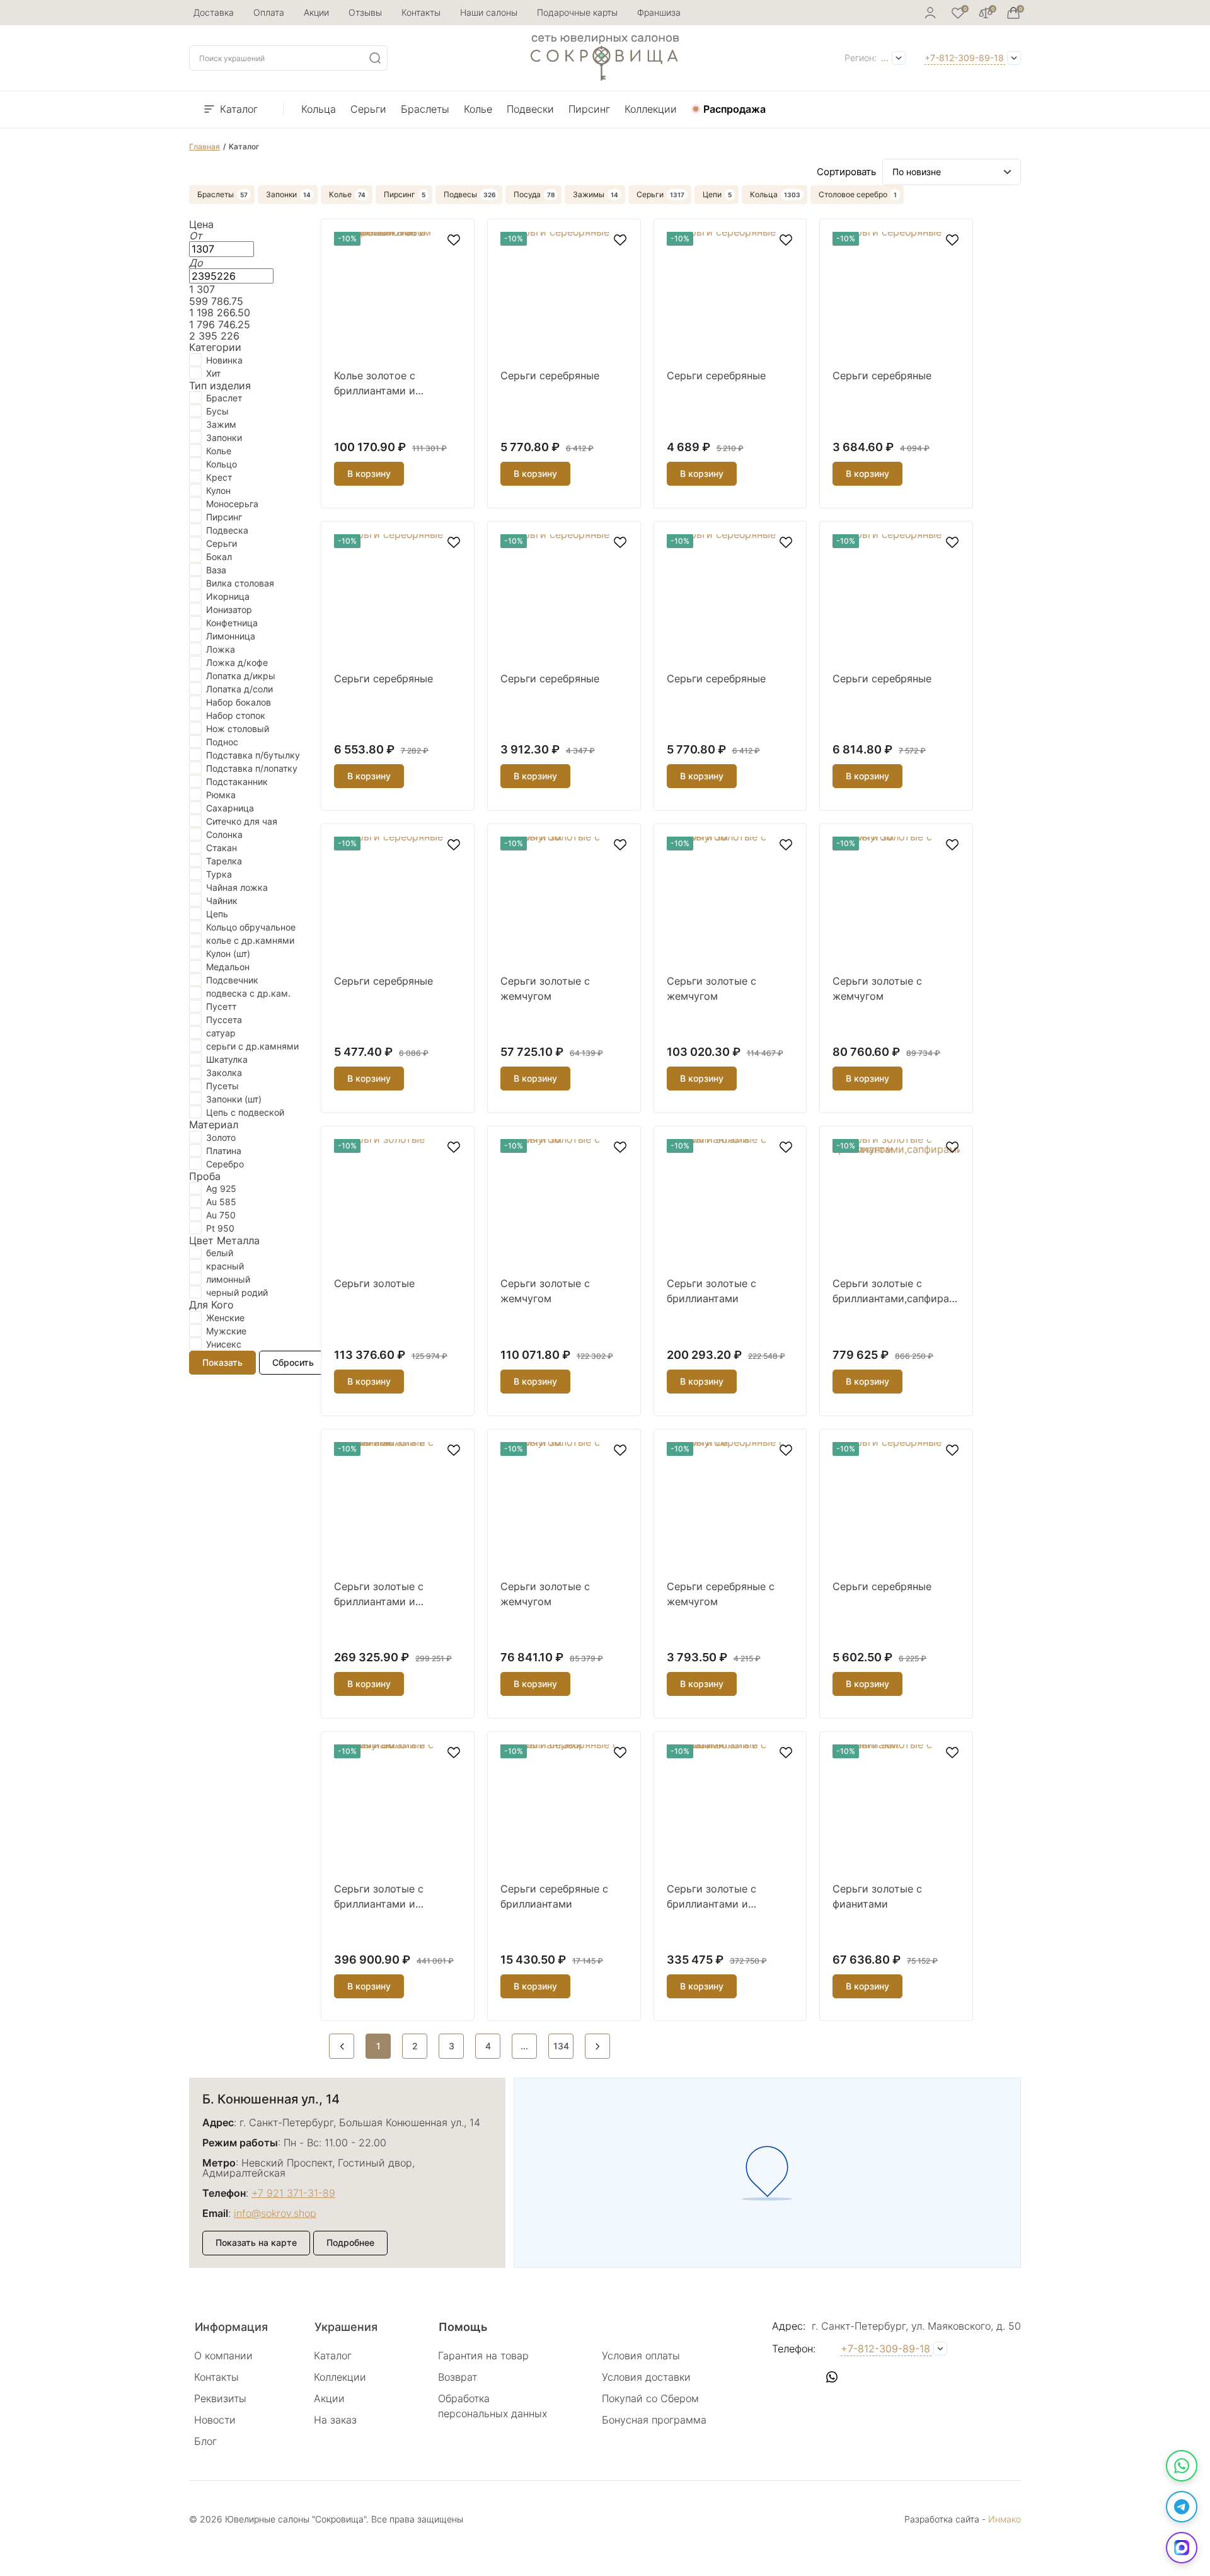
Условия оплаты (641, 2356)
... (885, 58)
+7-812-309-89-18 (964, 58)
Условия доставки (646, 2377)
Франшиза (659, 12)
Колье (478, 109)
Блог (205, 2441)
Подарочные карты (577, 12)
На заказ (335, 2420)
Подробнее (350, 2242)
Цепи (712, 194)
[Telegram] (1182, 2507)
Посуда (527, 194)
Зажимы (589, 194)
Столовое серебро (853, 194)
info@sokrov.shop (275, 2213)
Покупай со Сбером (650, 2398)
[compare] (986, 13)
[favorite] (454, 240)
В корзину (369, 473)
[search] (375, 58)
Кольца (319, 109)
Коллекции (651, 109)
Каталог (239, 109)
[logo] (605, 77)
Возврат (458, 2377)
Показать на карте (256, 2242)
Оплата (269, 12)
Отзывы (365, 12)
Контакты (421, 12)
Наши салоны (489, 12)
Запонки (281, 194)
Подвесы (460, 194)
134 (561, 2046)
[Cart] (1013, 13)
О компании (223, 2356)
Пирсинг (589, 109)
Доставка (214, 12)
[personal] (930, 13)
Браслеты (425, 109)
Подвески (530, 109)
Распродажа (735, 109)
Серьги (368, 109)
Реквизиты (220, 2398)
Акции (316, 12)
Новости (215, 2420)
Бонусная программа (654, 2420)
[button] (781, 2377)
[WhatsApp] (1182, 2466)
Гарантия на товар (483, 2356)
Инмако (1005, 2519)
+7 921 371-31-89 (293, 2193)
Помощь (463, 2327)
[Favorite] (958, 13)
